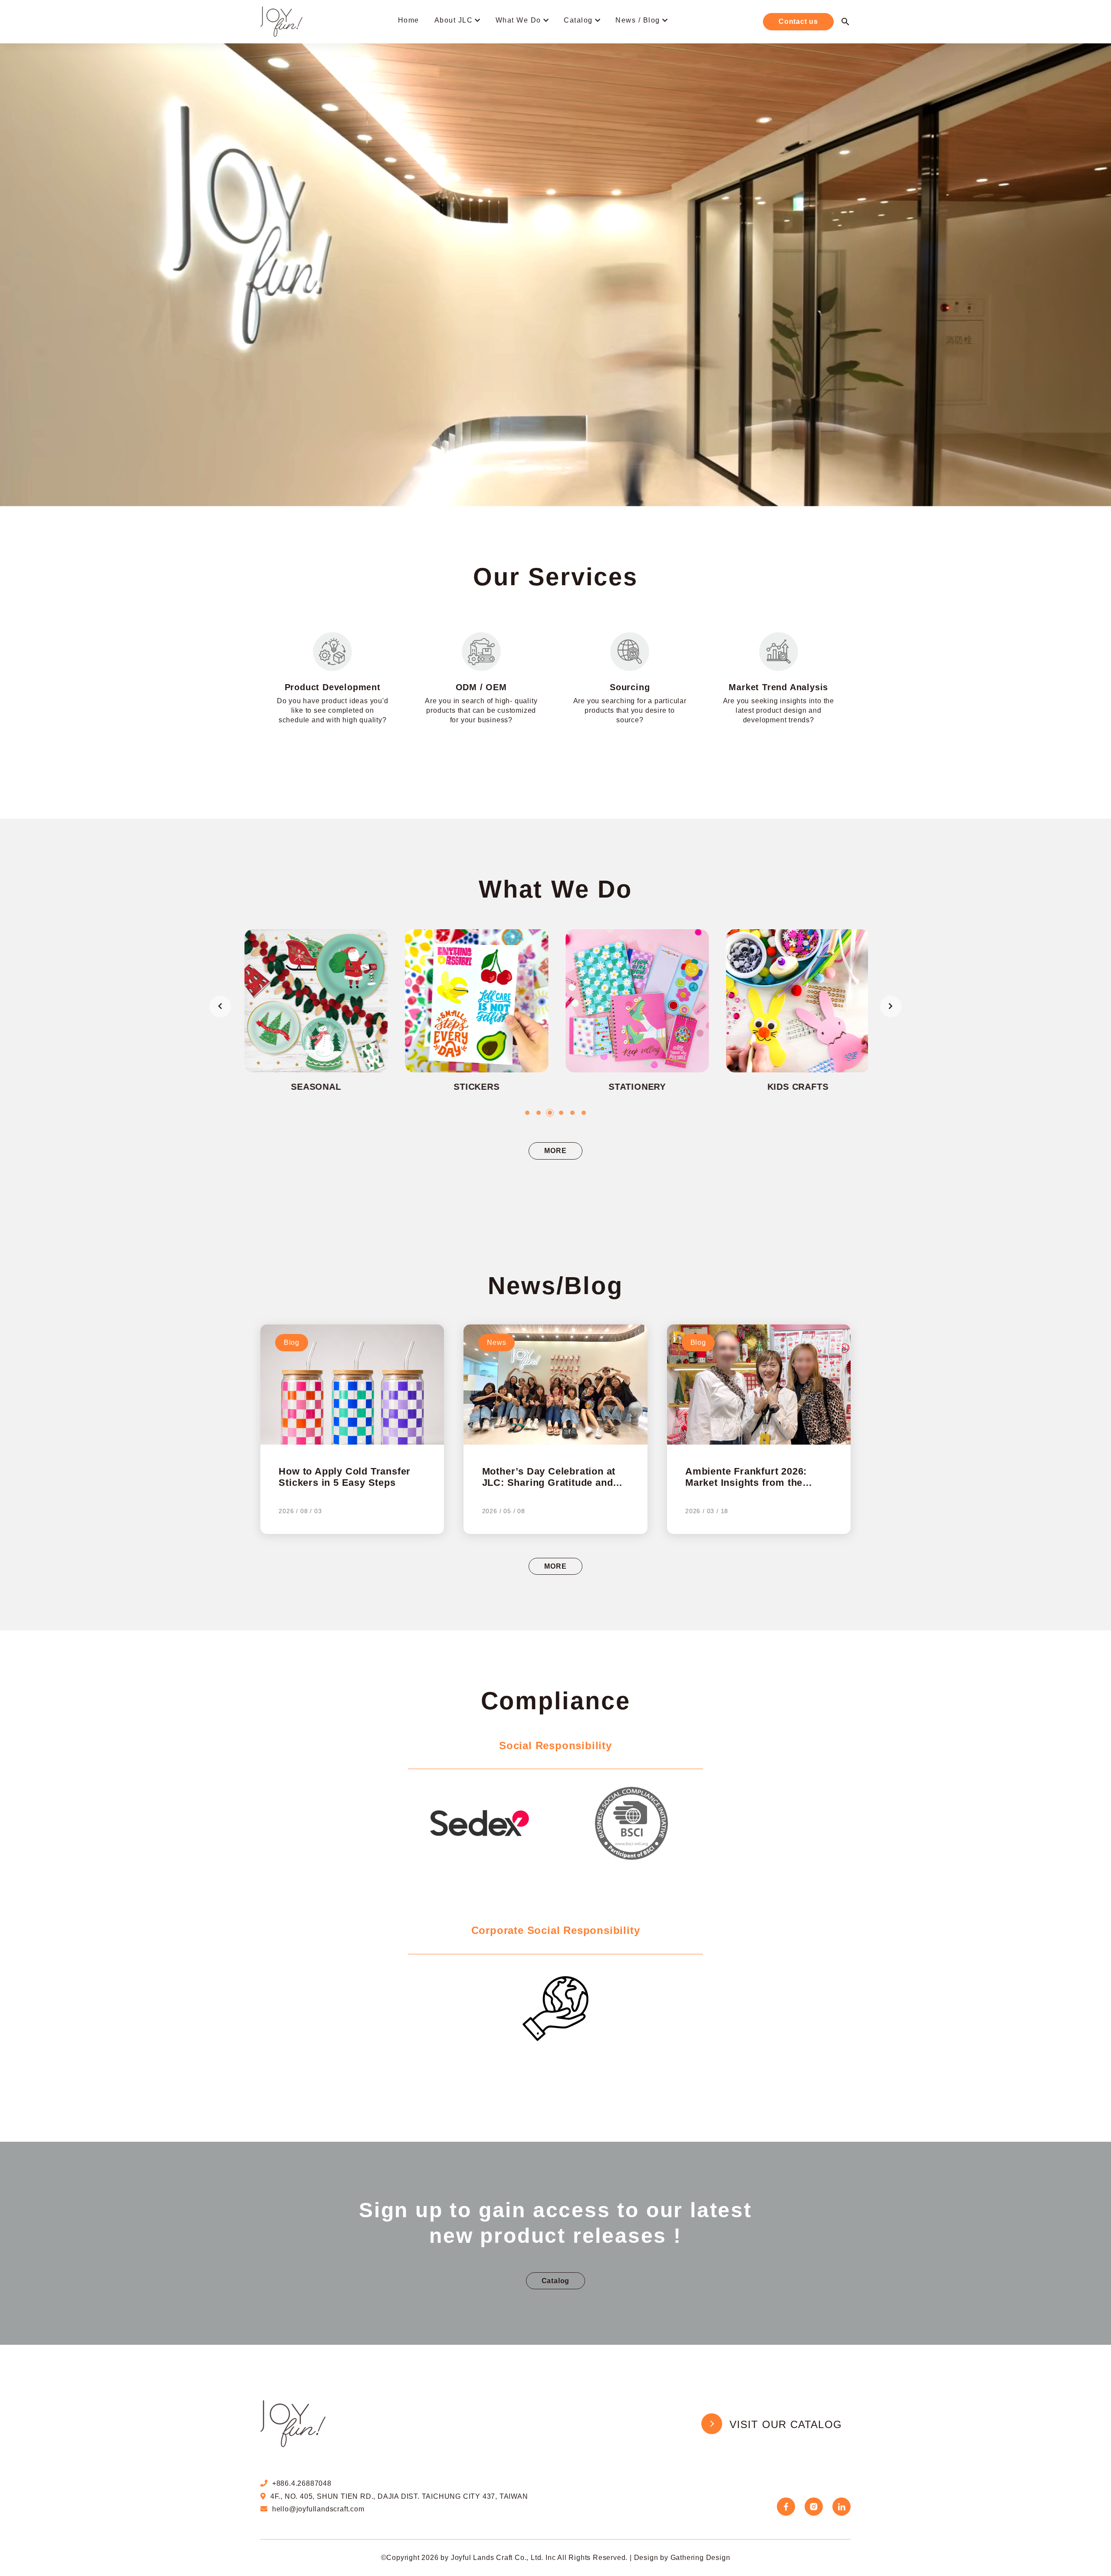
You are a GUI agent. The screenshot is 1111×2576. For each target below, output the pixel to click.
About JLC (454, 20)
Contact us (798, 21)
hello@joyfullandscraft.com (318, 2509)
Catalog (578, 20)
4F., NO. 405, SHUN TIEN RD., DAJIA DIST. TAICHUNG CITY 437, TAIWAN (399, 2496)
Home (409, 20)
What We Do (518, 20)
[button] (527, 1113)
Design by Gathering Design (682, 2558)
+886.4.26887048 (302, 2483)
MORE (555, 1151)
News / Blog (638, 20)
